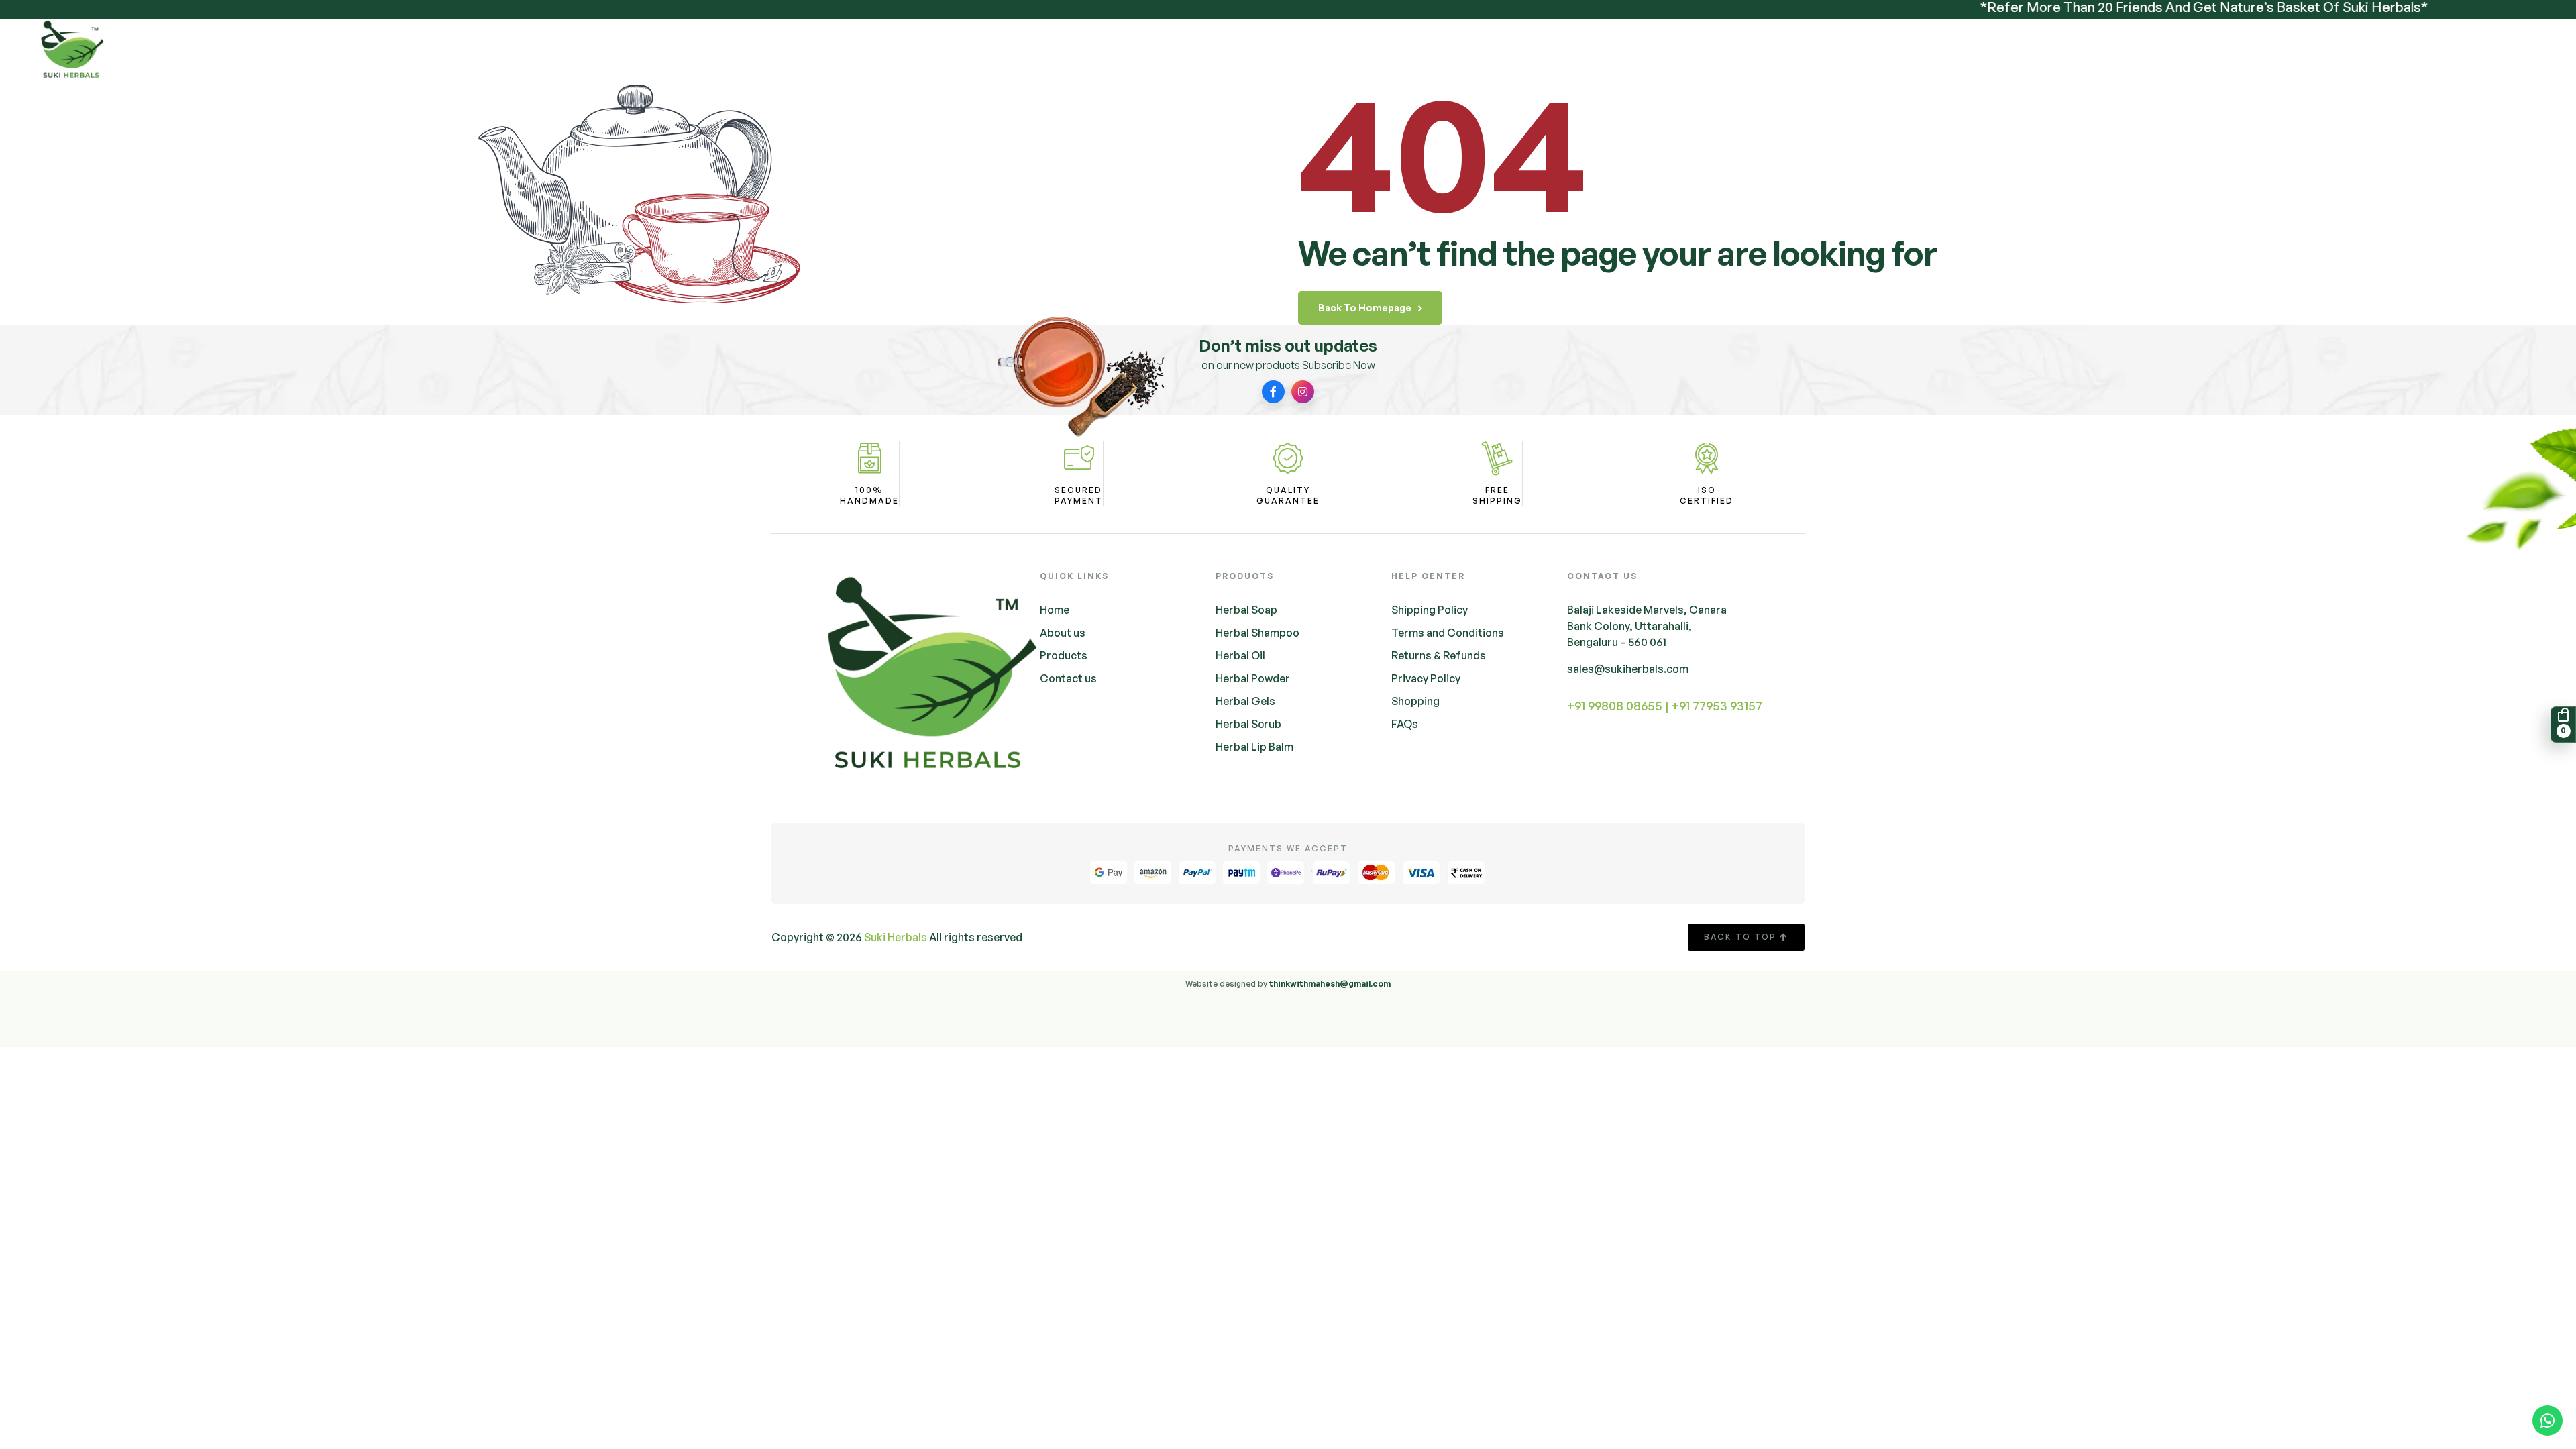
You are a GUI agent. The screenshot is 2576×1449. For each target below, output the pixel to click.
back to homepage (1365, 308)
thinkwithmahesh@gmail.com (1330, 984)
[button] (2561, 724)
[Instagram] (1303, 392)
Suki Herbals (896, 937)
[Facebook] (1273, 392)
